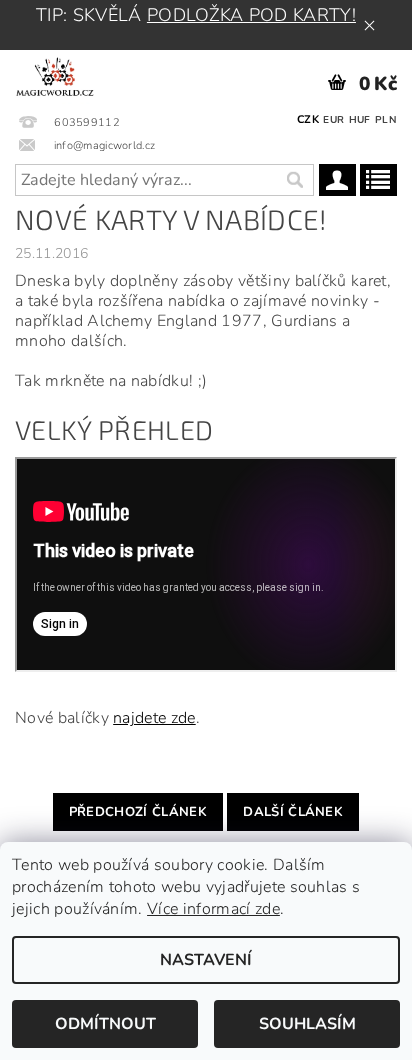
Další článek (293, 812)
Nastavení (206, 960)
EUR (333, 120)
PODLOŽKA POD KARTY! (251, 15)
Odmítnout (105, 1024)
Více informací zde (213, 909)
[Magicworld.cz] (55, 76)
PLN (385, 120)
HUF (360, 120)
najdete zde (154, 718)
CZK (308, 119)
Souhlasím (307, 1024)
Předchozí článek (138, 812)
